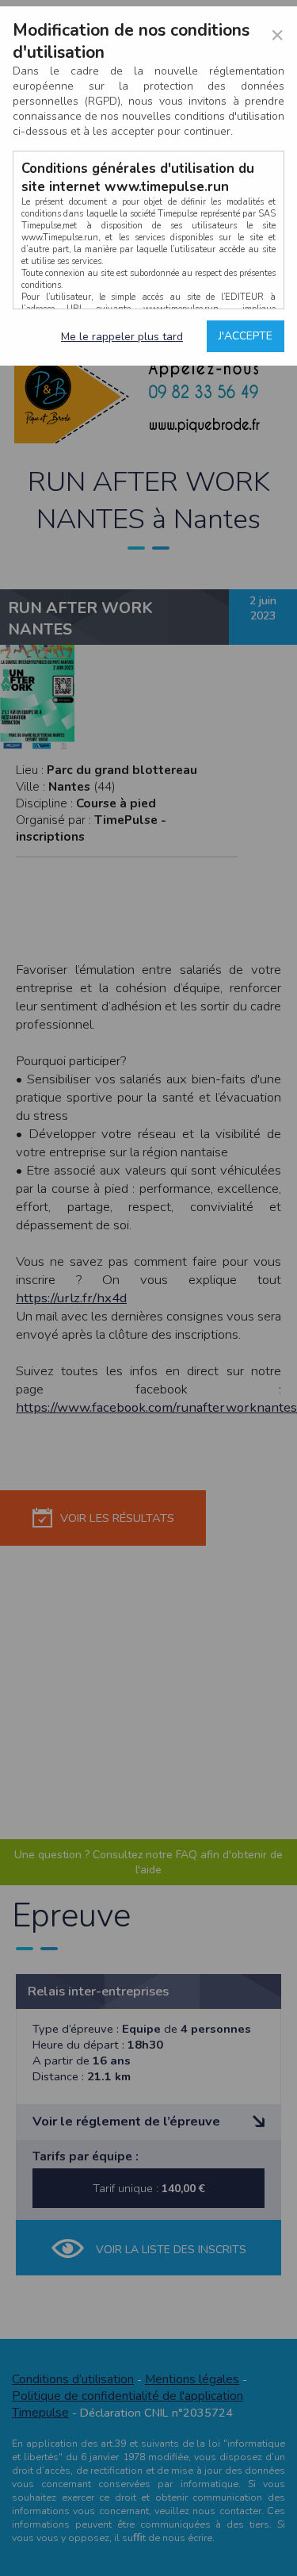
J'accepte (246, 336)
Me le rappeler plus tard (122, 337)
